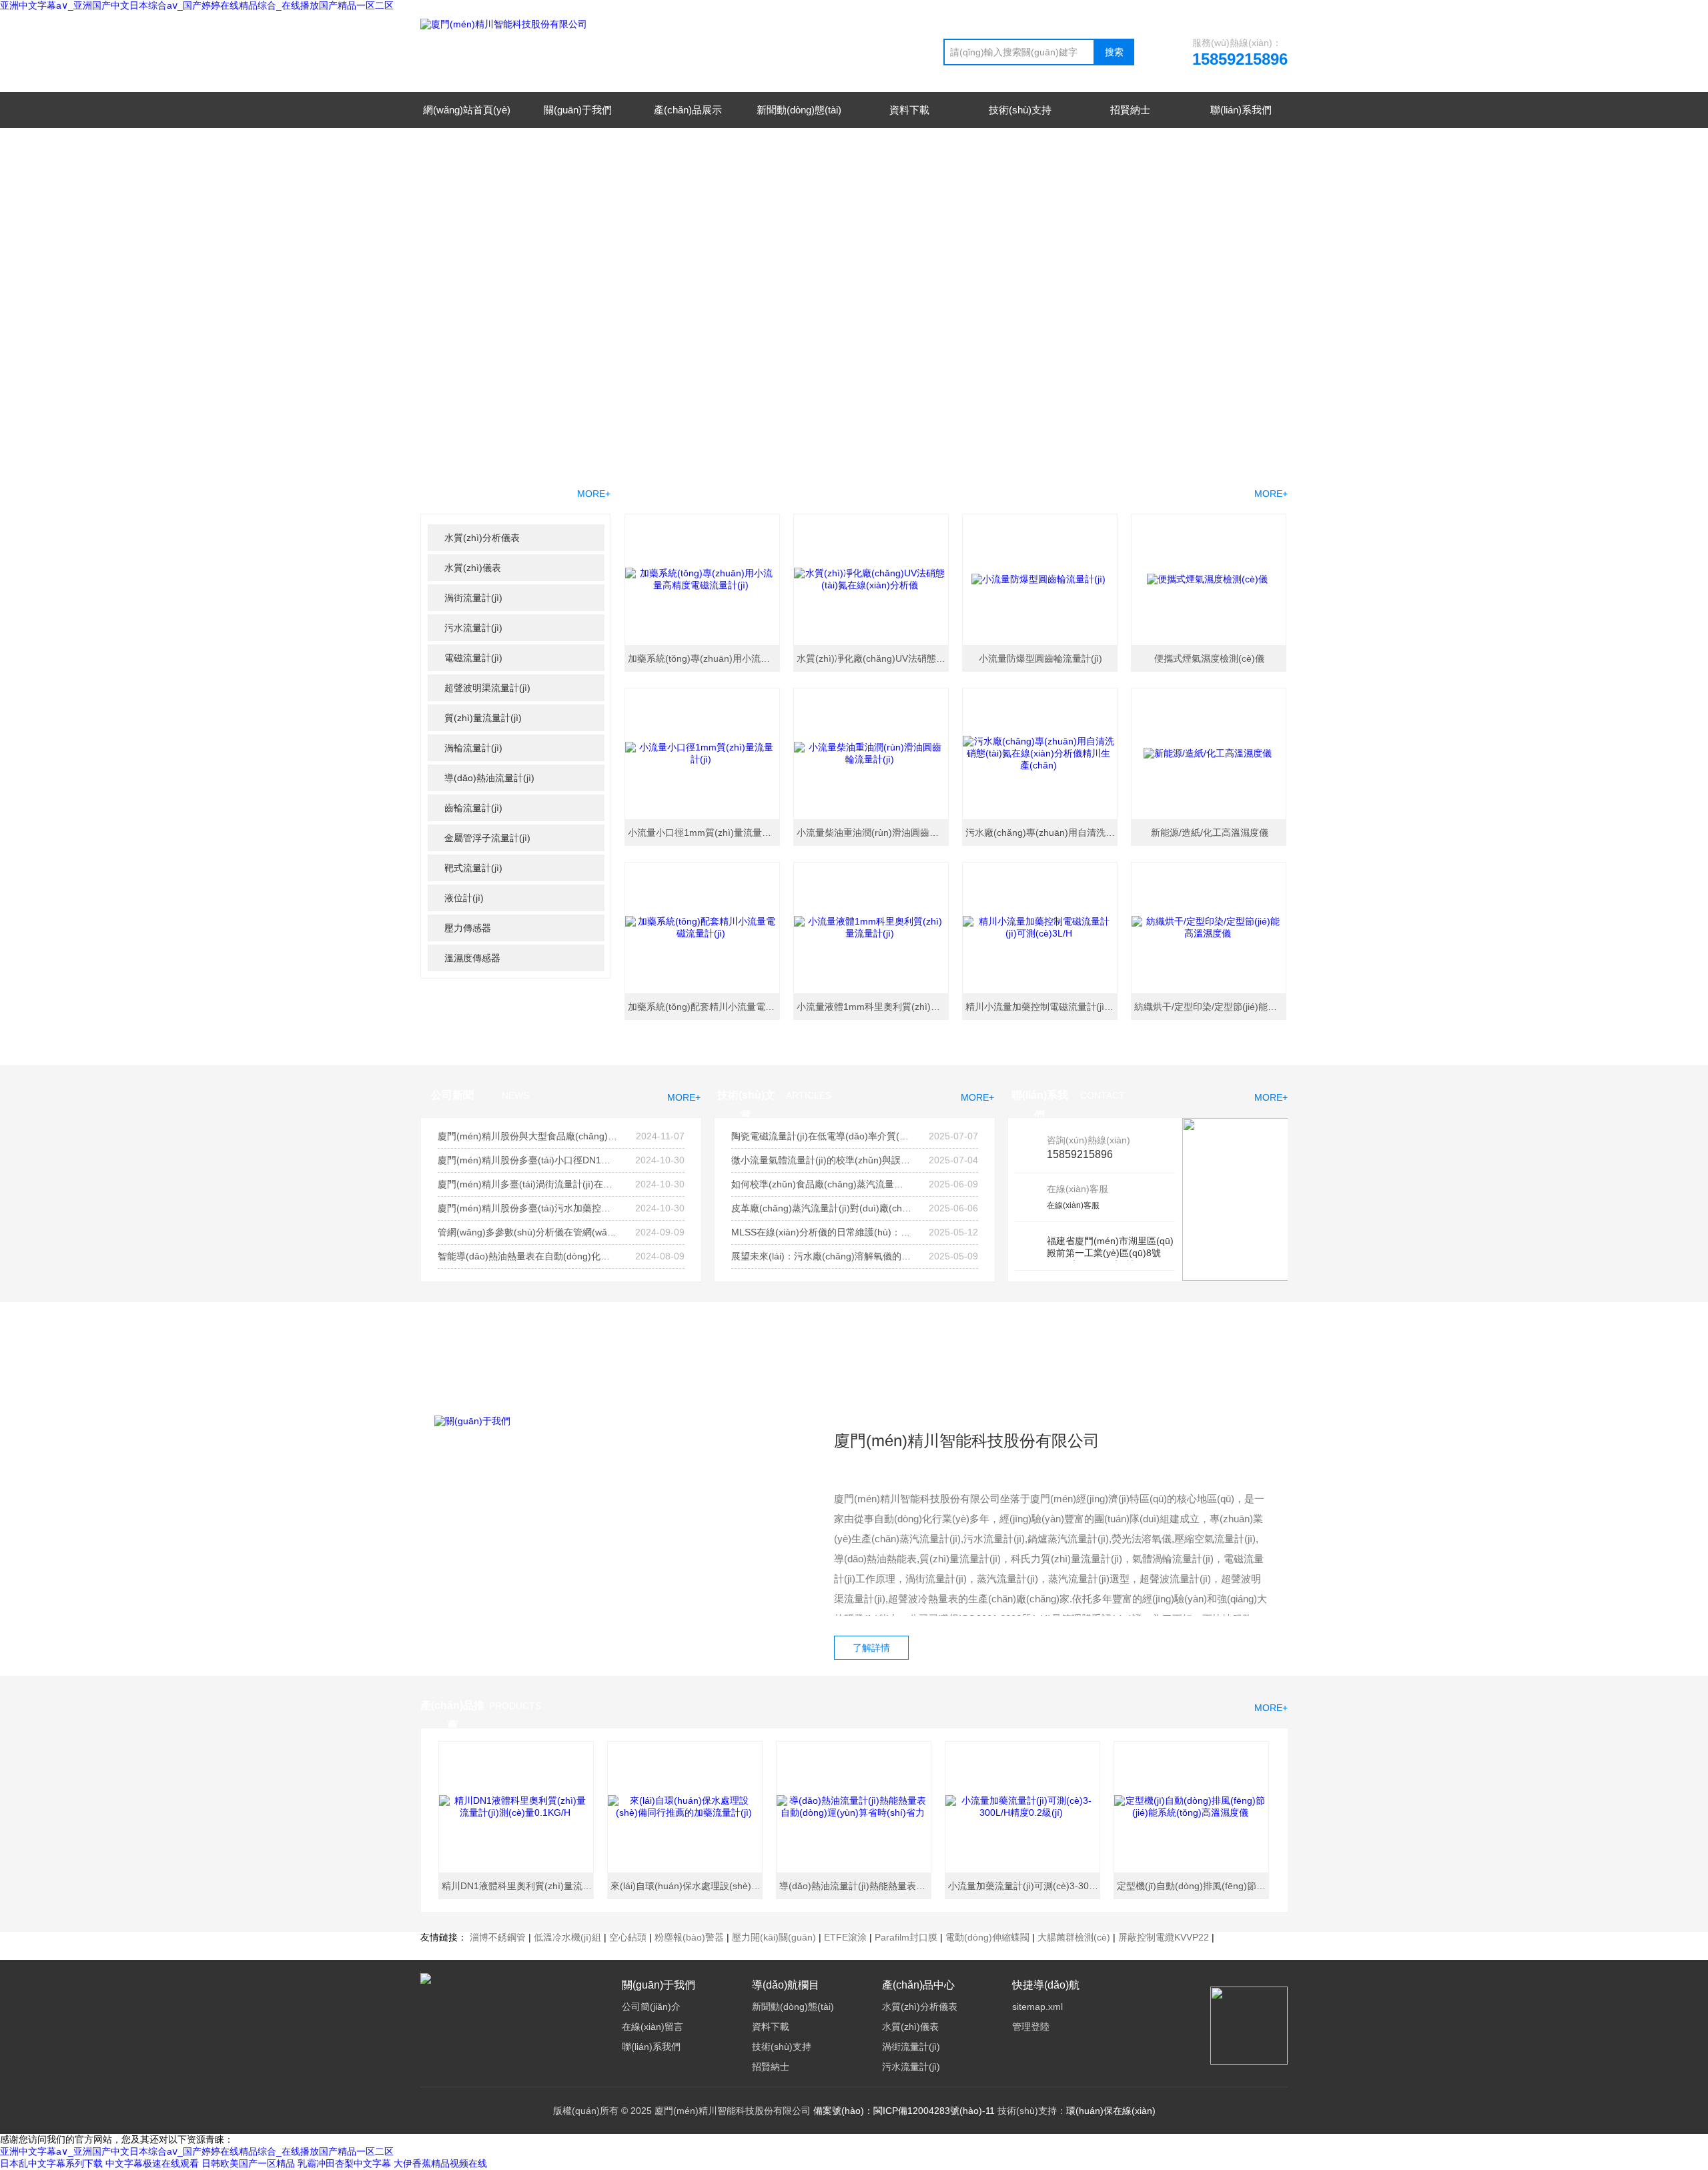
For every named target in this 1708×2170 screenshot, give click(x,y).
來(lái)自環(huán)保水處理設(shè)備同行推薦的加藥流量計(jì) (687, 1886)
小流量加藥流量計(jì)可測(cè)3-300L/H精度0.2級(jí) (1025, 1886)
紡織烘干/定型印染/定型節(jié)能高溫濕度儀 (1211, 1007)
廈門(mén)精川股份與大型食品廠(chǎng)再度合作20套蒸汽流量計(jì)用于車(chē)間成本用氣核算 (528, 1136)
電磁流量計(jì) (473, 658)
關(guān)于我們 (578, 110)
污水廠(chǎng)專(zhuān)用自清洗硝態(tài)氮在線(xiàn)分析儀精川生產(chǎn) (1042, 833)
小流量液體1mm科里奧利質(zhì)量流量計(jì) (873, 1007)
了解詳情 (871, 1648)
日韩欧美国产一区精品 (248, 2163)
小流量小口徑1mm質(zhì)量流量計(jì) (705, 833)
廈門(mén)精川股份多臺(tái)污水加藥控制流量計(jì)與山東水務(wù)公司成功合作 (528, 1208)
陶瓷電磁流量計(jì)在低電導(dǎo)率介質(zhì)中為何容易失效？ (821, 1136)
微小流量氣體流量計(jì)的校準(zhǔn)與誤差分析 (821, 1160)
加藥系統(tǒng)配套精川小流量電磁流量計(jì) (705, 1007)
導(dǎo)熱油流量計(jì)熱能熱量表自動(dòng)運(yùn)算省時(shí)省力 (856, 1886)
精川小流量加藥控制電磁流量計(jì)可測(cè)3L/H (1042, 1007)
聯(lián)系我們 (1241, 110)
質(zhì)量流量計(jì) (483, 718)
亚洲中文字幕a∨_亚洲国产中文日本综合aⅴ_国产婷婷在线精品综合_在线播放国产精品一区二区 (197, 5)
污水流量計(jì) (473, 628)
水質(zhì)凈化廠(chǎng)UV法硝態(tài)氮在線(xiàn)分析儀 (873, 658)
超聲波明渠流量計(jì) (487, 688)
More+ (1271, 494)
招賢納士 (1130, 110)
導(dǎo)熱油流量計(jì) (489, 778)
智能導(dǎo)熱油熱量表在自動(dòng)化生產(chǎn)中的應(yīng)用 (528, 1256)
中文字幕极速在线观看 (152, 2163)
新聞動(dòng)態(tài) (799, 110)
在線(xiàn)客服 (1073, 1205)
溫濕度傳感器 (472, 958)
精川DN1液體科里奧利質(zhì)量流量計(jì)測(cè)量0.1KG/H (518, 1886)
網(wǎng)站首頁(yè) (467, 110)
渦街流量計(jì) (473, 598)
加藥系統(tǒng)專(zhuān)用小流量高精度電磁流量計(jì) (705, 658)
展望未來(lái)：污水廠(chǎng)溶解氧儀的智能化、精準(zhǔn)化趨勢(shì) (821, 1256)
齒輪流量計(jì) (473, 808)
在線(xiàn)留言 (653, 2027)
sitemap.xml (1037, 2007)
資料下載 (909, 110)
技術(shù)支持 (1020, 110)
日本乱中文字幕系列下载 (51, 2163)
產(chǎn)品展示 (688, 110)
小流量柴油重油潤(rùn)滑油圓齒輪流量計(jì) (873, 833)
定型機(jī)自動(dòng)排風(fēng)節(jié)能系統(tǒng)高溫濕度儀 (1194, 1886)
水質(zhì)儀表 (473, 568)
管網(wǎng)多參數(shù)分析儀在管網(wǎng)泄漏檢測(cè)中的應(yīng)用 (528, 1232)
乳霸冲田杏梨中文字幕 (344, 2163)
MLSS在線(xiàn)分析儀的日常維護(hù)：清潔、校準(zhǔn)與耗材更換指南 (821, 1232)
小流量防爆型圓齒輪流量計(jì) (1040, 658)
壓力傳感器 (468, 928)
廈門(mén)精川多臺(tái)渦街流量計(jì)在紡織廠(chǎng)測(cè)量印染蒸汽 (528, 1184)
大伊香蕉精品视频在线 (440, 2163)
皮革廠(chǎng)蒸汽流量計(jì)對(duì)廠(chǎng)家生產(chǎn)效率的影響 (821, 1208)
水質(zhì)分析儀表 (482, 538)
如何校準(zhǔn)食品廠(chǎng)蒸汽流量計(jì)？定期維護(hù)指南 (821, 1184)
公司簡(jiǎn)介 (651, 2007)
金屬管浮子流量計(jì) (487, 838)
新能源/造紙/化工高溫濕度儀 (1210, 833)
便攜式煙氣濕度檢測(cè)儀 (1209, 658)
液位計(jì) (464, 898)
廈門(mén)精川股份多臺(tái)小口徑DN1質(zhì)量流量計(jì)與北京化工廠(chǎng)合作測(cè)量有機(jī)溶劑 (528, 1160)
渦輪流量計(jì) (473, 748)
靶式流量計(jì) (473, 868)
